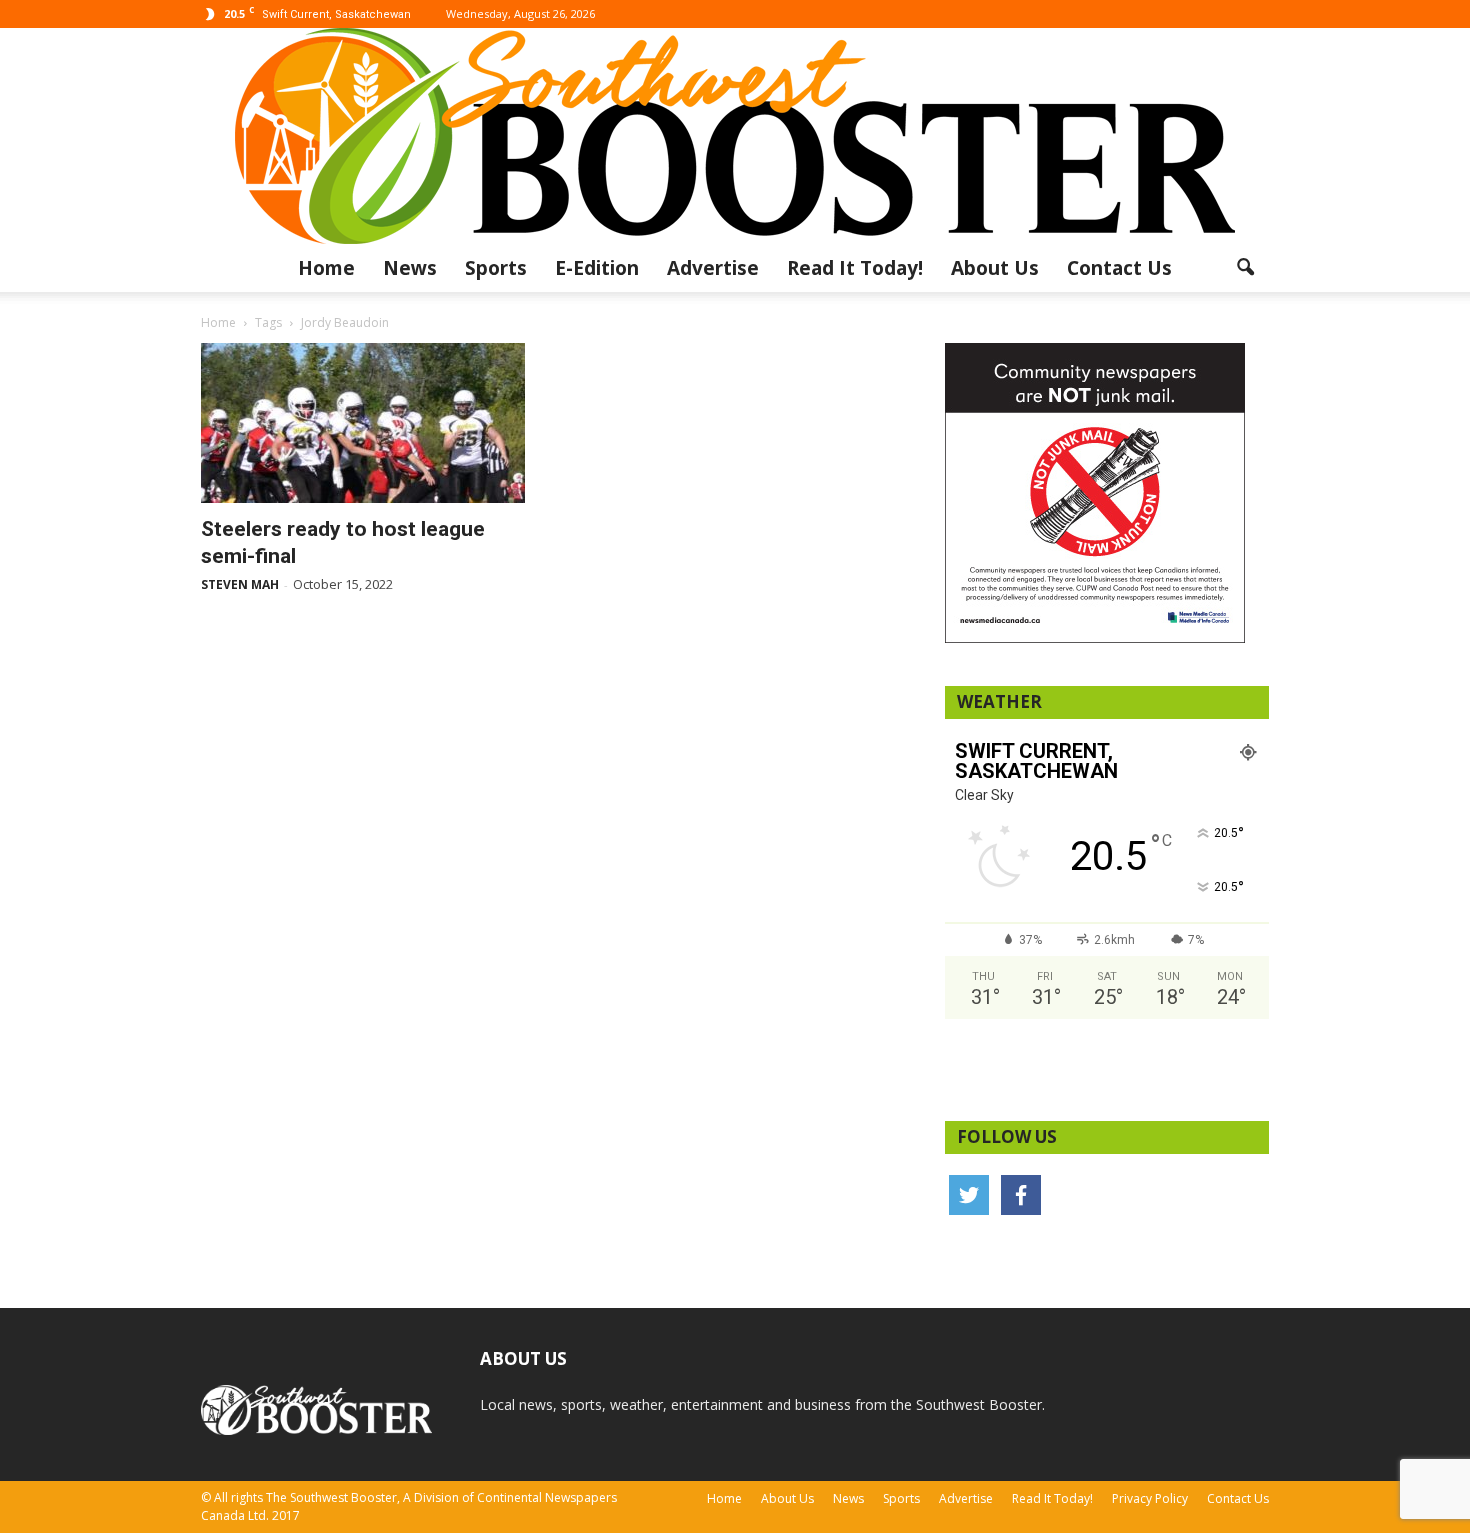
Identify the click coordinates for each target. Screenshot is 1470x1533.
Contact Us (1119, 268)
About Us (995, 268)
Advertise (713, 268)
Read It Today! (855, 268)
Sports (496, 268)
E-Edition (597, 268)
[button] (1245, 268)
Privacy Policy (1150, 1498)
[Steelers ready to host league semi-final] (363, 423)
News (410, 268)
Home (326, 268)
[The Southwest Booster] (735, 136)
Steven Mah (240, 584)
